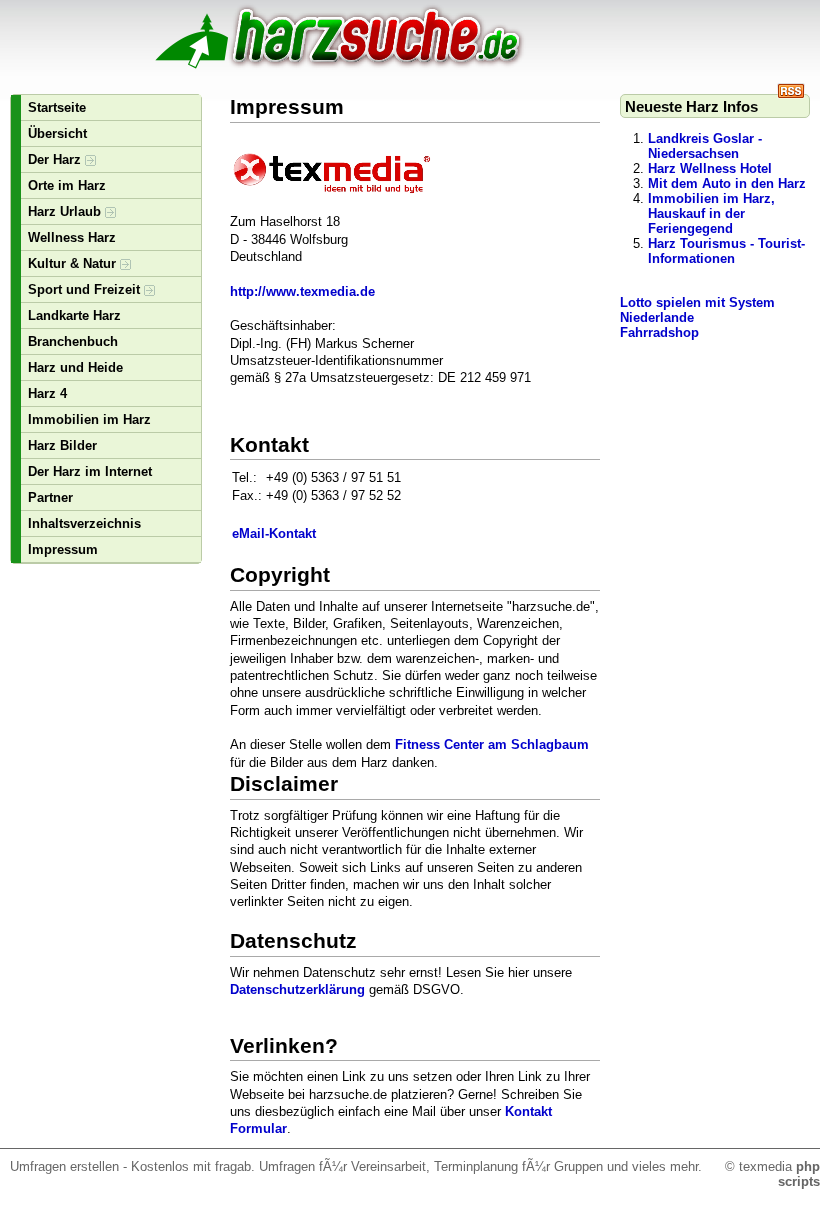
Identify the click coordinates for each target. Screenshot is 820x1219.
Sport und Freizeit (86, 289)
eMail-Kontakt (274, 533)
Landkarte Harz (74, 315)
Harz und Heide (75, 367)
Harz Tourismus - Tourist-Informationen (726, 251)
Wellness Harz (72, 237)
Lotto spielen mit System (697, 302)
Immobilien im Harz (89, 419)
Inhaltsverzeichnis (84, 523)
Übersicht (57, 133)
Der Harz (56, 159)
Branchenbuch (73, 341)
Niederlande (657, 317)
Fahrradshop (659, 332)
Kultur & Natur (74, 263)
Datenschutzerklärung (297, 989)
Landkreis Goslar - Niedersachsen (705, 146)
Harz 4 (47, 393)
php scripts (799, 1174)
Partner (50, 497)
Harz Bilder (62, 445)
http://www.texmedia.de (302, 291)
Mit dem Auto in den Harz (727, 183)
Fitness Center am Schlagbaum (492, 744)
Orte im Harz (67, 185)
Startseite (57, 107)
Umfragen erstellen (64, 1166)
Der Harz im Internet (90, 471)
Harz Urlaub (66, 211)
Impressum (63, 549)
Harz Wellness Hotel (710, 168)
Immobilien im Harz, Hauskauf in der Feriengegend (711, 213)
